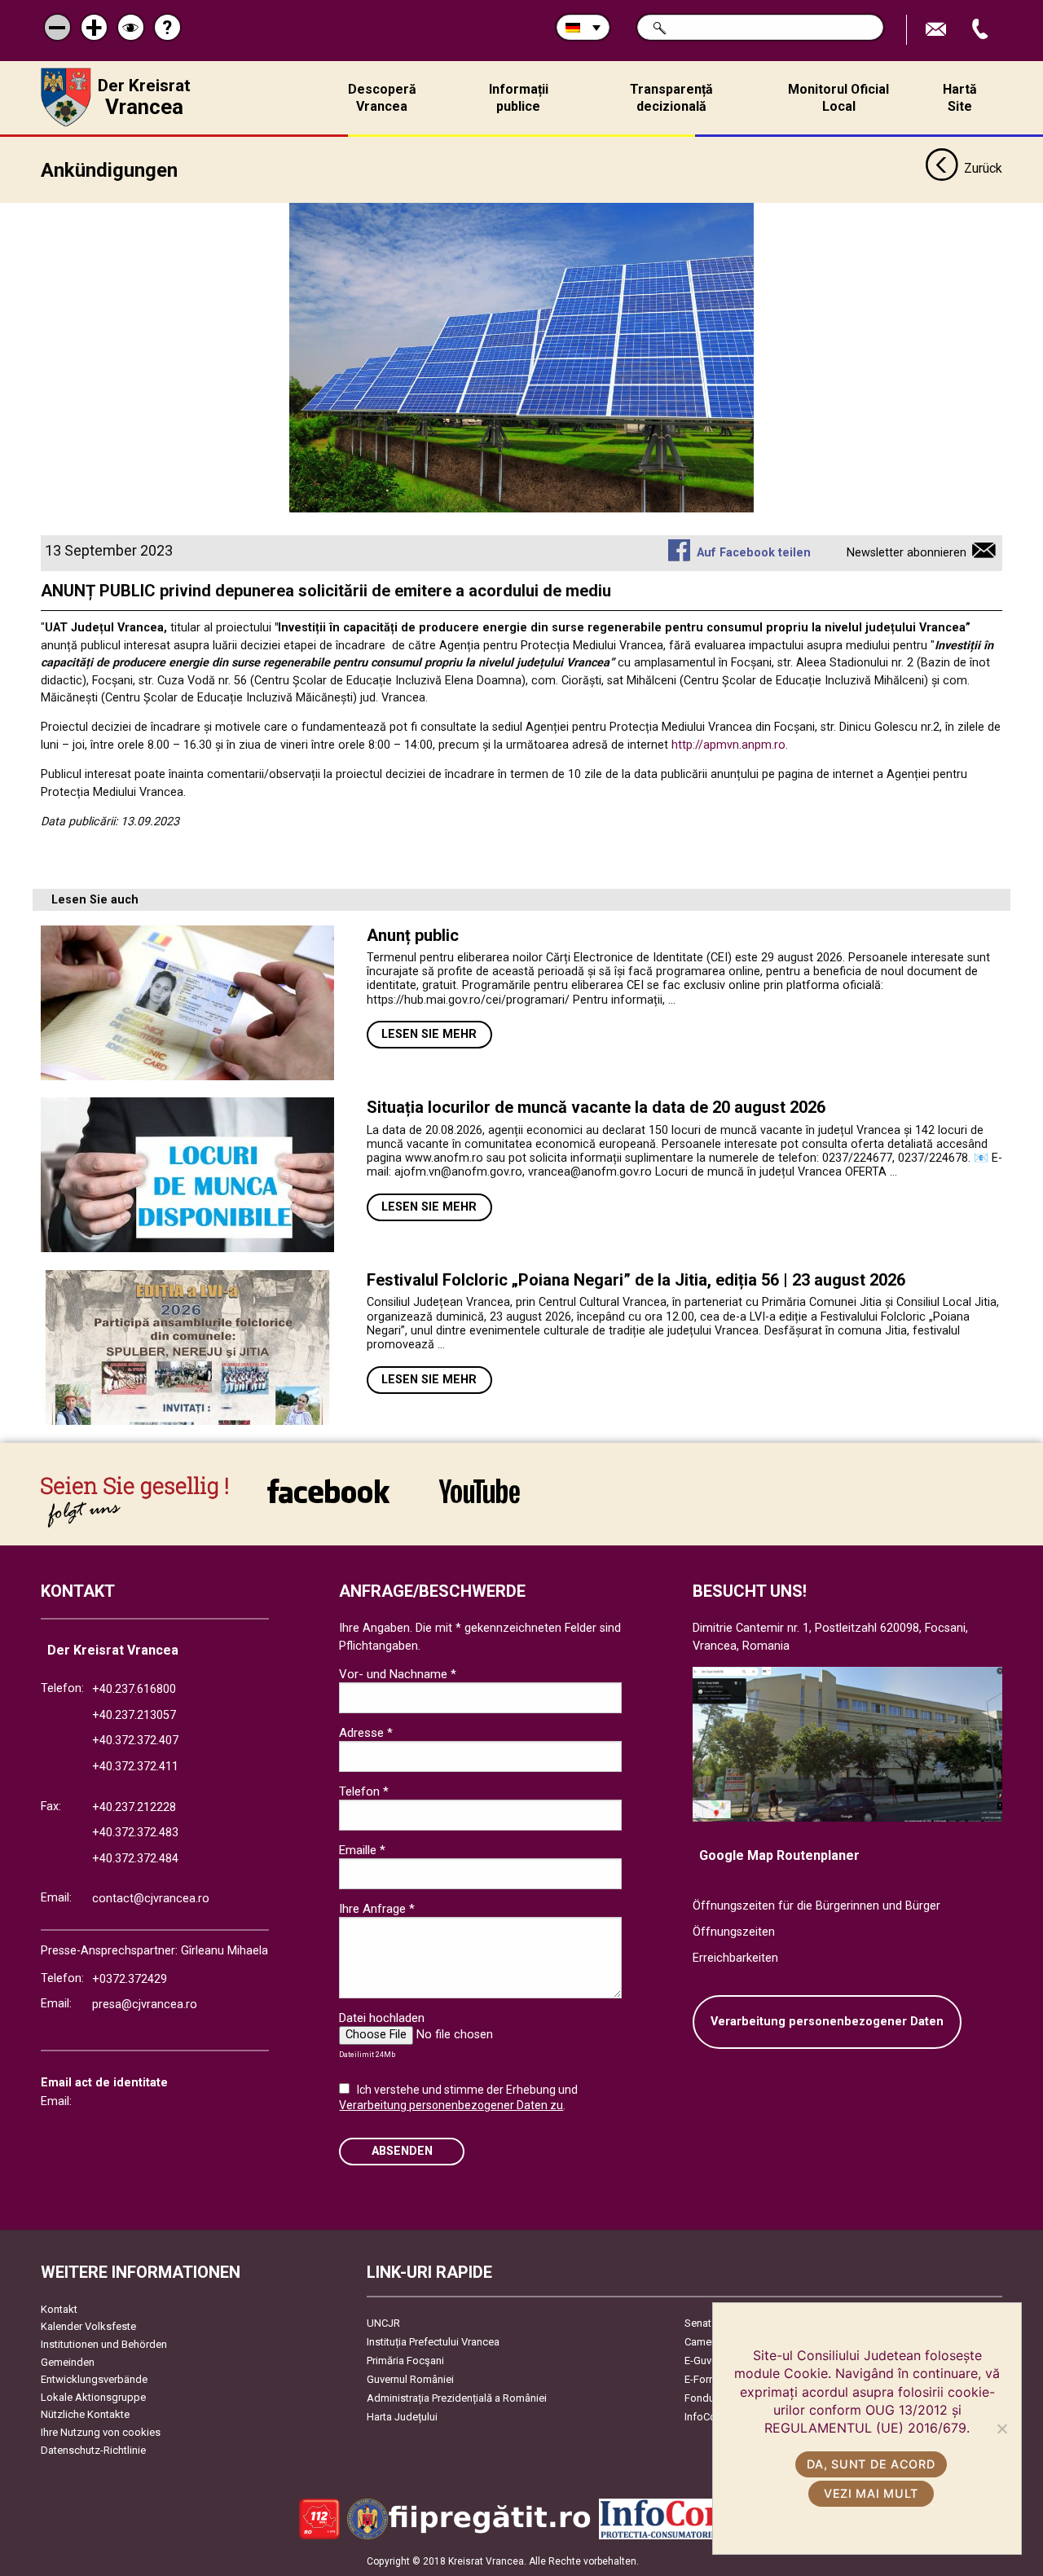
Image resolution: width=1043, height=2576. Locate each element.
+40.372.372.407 (135, 1741)
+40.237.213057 (134, 1715)
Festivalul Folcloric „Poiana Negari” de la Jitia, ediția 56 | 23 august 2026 (636, 1280)
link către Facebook (328, 1502)
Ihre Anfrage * (377, 1909)
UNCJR (383, 2323)
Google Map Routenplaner (779, 1855)
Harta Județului (402, 2417)
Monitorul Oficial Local (838, 98)
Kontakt (59, 2309)
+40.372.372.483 (135, 1833)
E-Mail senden (938, 30)
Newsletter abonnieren (907, 553)
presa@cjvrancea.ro (145, 2005)
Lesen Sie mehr (429, 1034)
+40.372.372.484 (135, 1859)
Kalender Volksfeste (88, 2326)
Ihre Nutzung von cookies (101, 2432)
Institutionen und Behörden (104, 2344)
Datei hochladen (382, 2018)
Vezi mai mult (871, 2493)
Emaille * (362, 1850)
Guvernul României (410, 2379)
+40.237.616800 (134, 1689)
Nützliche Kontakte (85, 2414)
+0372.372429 (130, 1979)
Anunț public (413, 935)
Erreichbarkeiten (735, 1958)
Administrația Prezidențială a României (457, 2398)
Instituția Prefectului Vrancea (433, 2342)
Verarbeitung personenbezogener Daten (827, 2022)
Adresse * (366, 1733)
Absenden (402, 2151)
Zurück (983, 168)
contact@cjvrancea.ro (151, 1899)
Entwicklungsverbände (94, 2379)
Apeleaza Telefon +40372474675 (982, 30)
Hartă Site (960, 98)
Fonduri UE (710, 2398)
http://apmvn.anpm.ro (728, 745)
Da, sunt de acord (871, 2464)
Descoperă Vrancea (382, 98)
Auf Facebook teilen (753, 553)
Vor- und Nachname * (398, 1674)
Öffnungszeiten (734, 1932)
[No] (1001, 2429)
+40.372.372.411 (135, 1767)
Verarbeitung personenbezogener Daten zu (451, 2105)
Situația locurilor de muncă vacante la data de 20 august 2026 (596, 1107)
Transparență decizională (671, 98)
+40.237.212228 (134, 1807)
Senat (698, 2323)
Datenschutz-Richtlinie (93, 2450)
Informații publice (519, 98)
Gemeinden (68, 2362)
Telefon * (364, 1791)
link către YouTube (479, 1502)
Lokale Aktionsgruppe (93, 2397)
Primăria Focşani (405, 2361)
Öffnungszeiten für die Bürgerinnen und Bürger (816, 1906)
